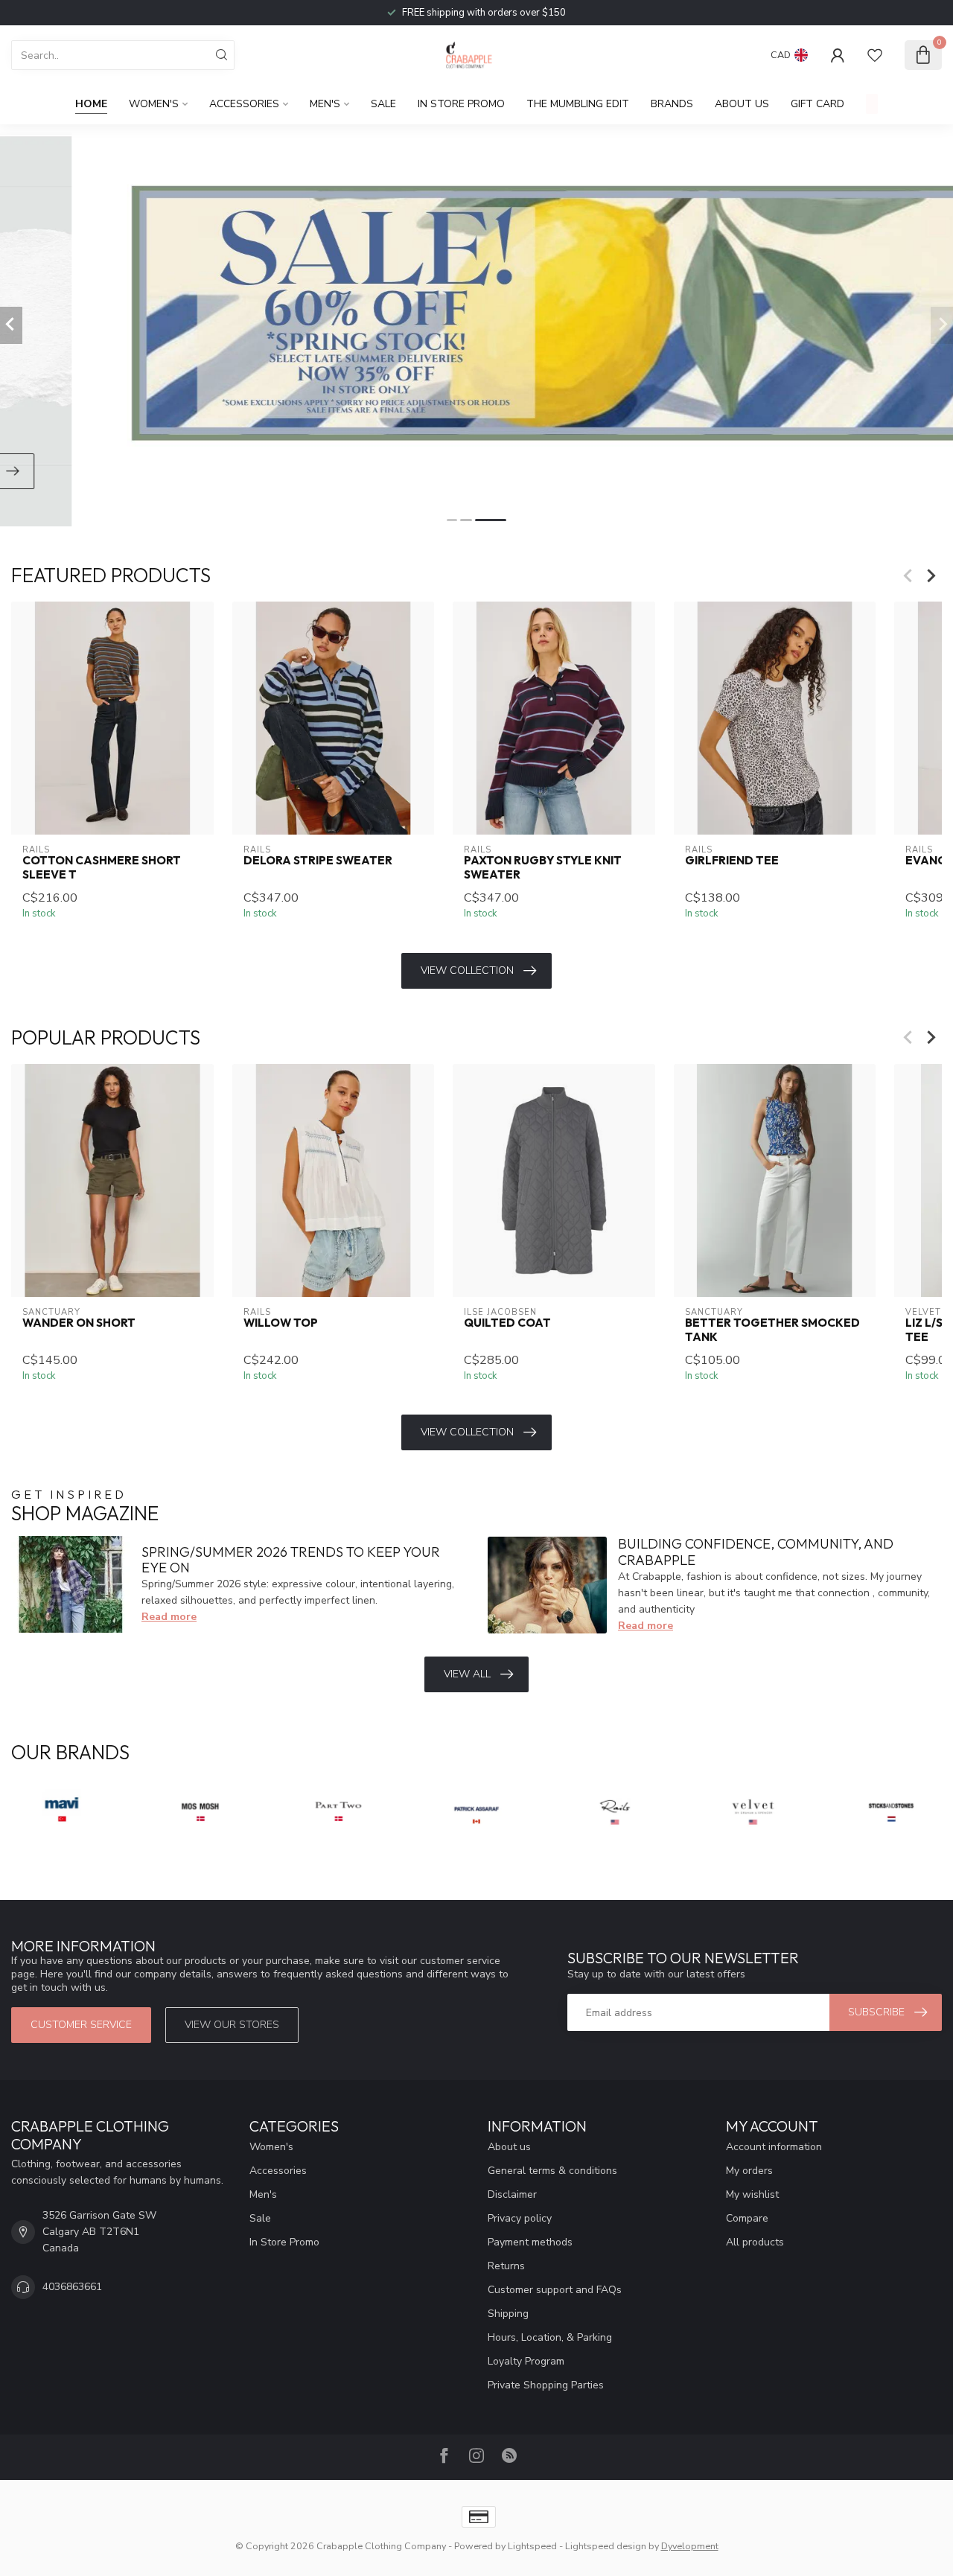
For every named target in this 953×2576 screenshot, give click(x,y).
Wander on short (79, 1323)
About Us (742, 104)
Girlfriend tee (732, 861)
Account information (774, 2147)
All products (755, 2242)
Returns (506, 2266)
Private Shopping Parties (546, 2385)
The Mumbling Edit (578, 104)
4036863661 (72, 2287)
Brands (672, 104)
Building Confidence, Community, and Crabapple (756, 1552)
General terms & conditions (552, 2171)
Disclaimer (512, 2194)
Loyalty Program (526, 2361)
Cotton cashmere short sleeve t (102, 868)
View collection (467, 970)
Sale (383, 104)
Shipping (508, 2314)
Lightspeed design (606, 2546)
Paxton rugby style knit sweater (543, 868)
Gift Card (817, 104)
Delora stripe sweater (318, 861)
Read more (169, 1617)
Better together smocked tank (772, 1330)
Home (91, 104)
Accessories (244, 104)
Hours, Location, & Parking (550, 2337)
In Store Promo (461, 104)
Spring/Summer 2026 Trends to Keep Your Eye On (291, 1560)
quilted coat (507, 1323)
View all (467, 1674)
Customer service (81, 2025)
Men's (325, 104)
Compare (747, 2218)
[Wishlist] (875, 55)
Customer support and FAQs (555, 2290)
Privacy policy (520, 2218)
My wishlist (752, 2194)
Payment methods (530, 2242)
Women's (154, 104)
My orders (749, 2171)
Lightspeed (532, 2546)
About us (509, 2147)
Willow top (281, 1323)
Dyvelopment (690, 2546)
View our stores (232, 2025)
